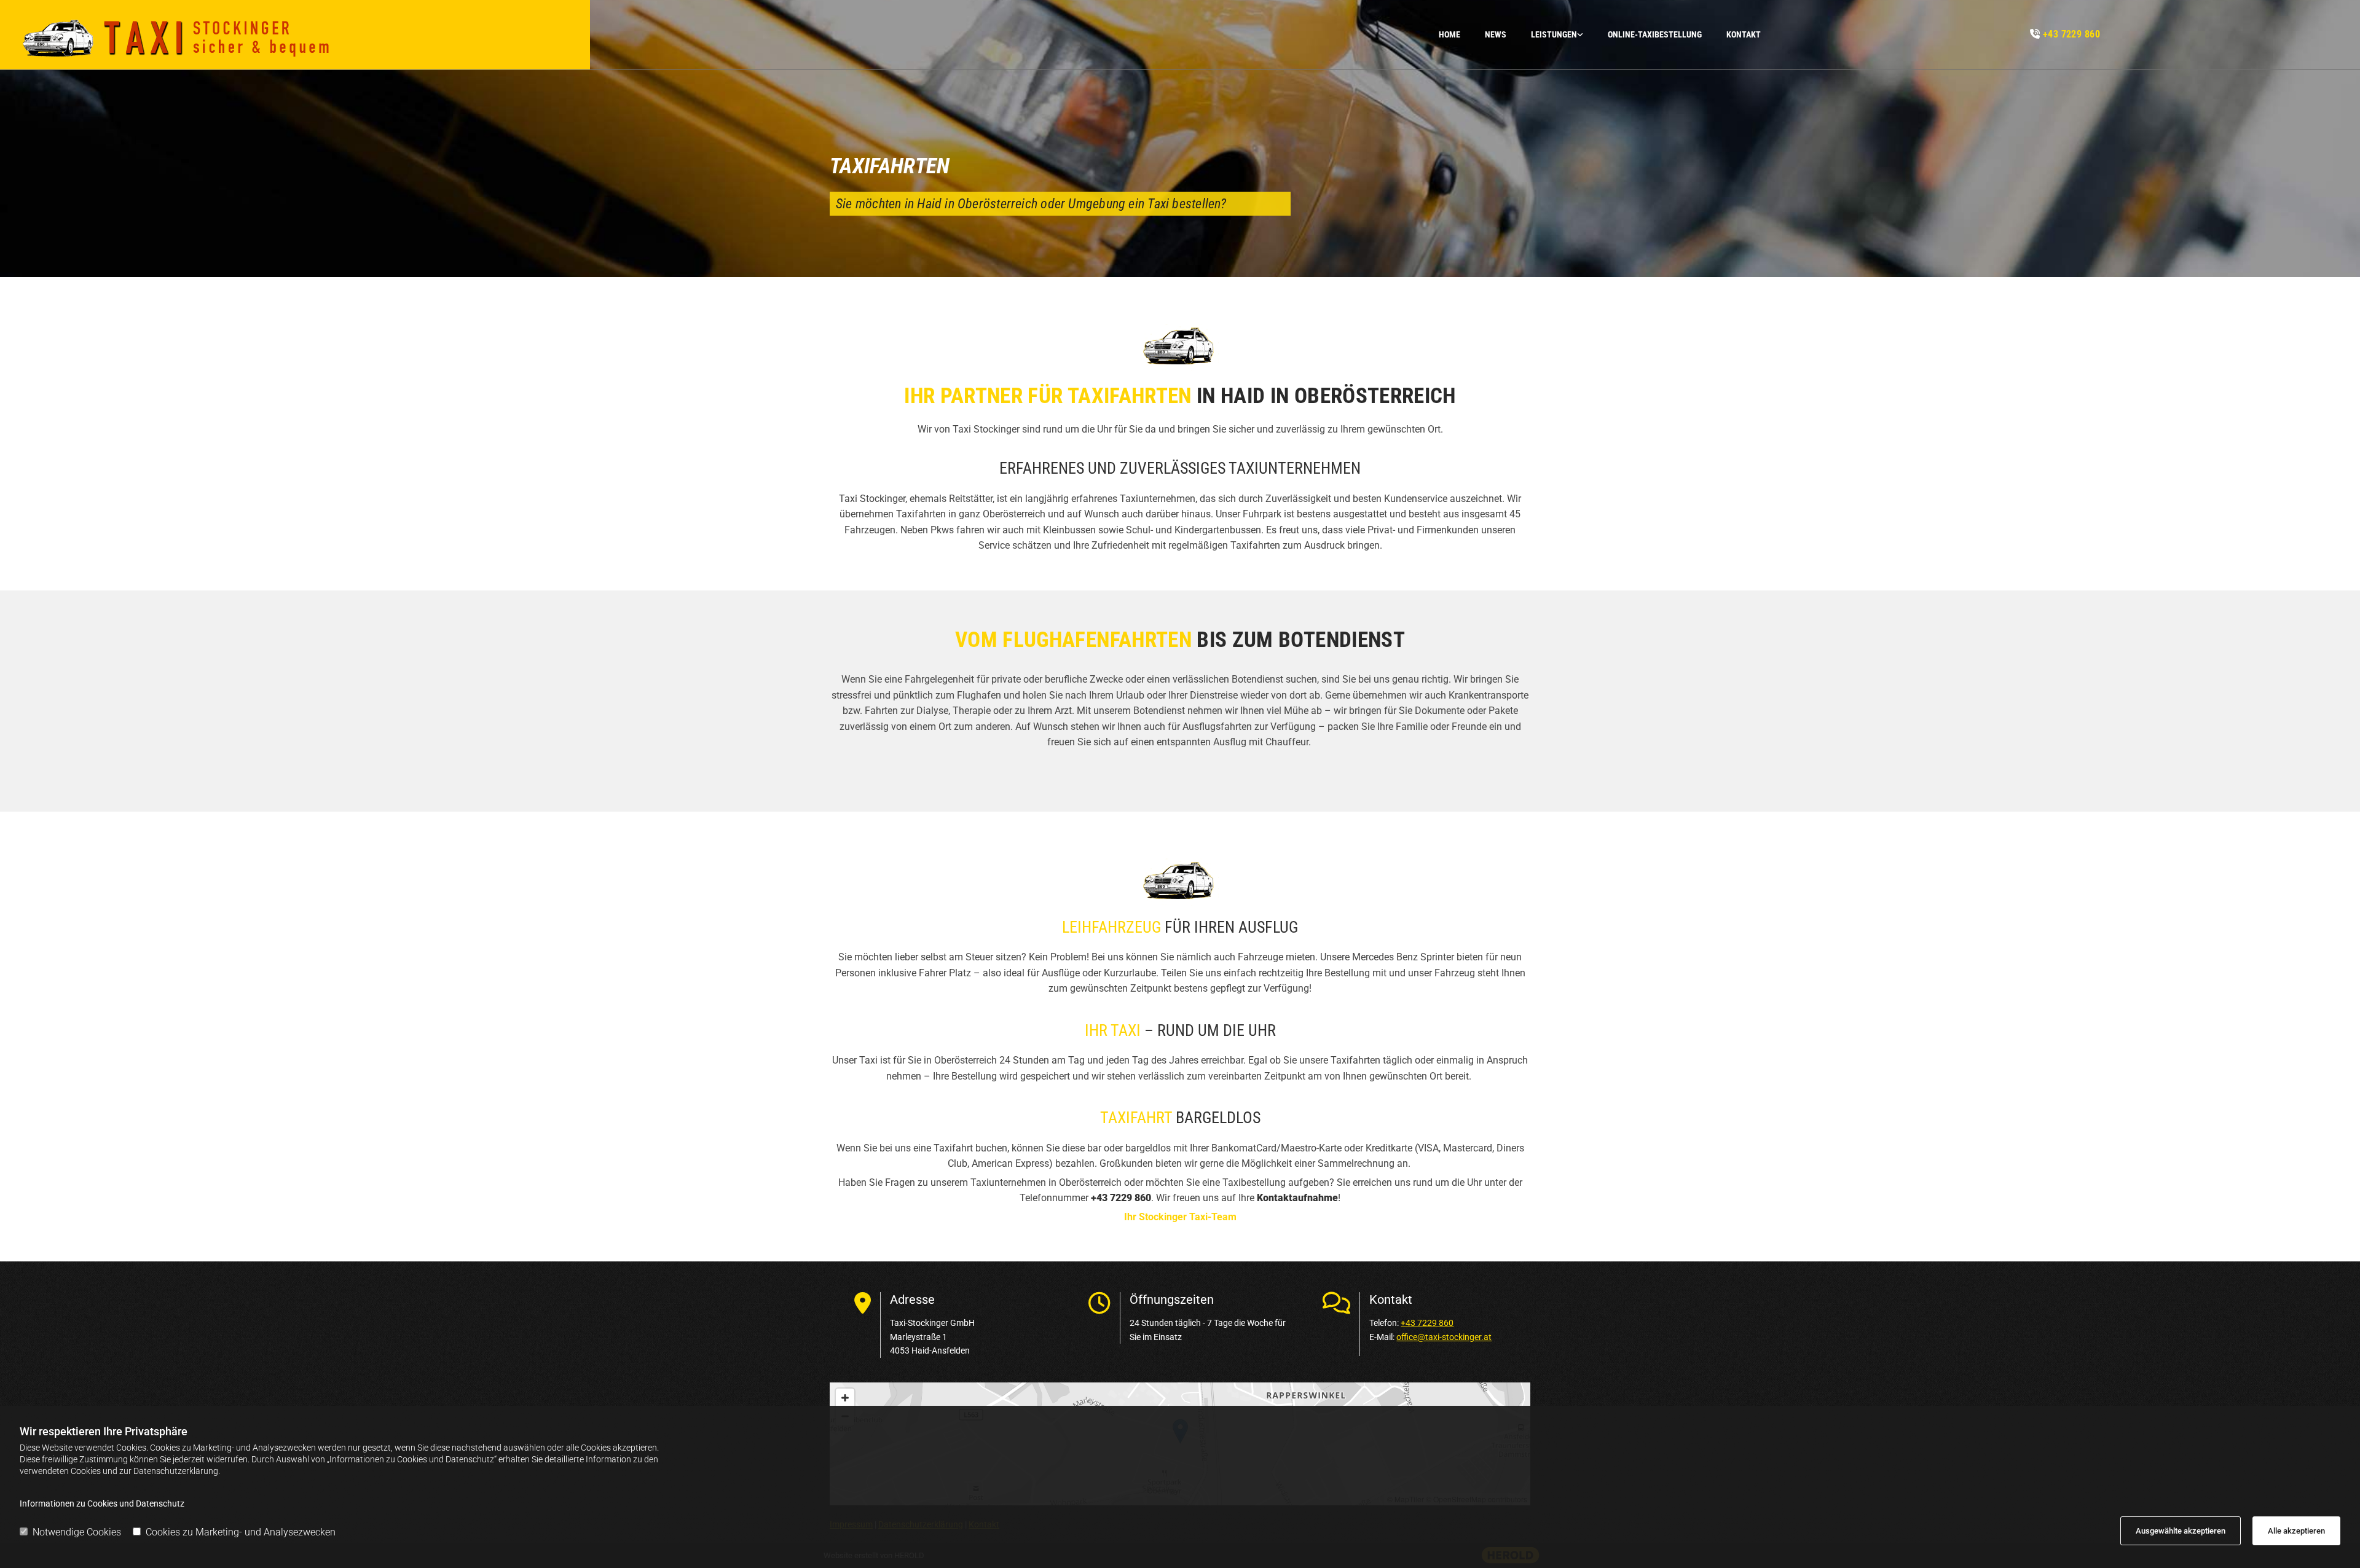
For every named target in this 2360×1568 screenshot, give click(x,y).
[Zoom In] (845, 1398)
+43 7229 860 (2072, 34)
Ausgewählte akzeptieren (2181, 1531)
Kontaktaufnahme (1297, 1198)
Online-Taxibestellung (1655, 34)
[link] (1545, 35)
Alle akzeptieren (2296, 1531)
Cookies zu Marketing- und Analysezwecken (241, 1532)
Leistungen (1554, 34)
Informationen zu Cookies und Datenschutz (102, 1503)
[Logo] (300, 35)
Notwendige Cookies (77, 1532)
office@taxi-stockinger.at (1444, 1337)
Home (1449, 34)
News (1496, 34)
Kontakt (1744, 34)
